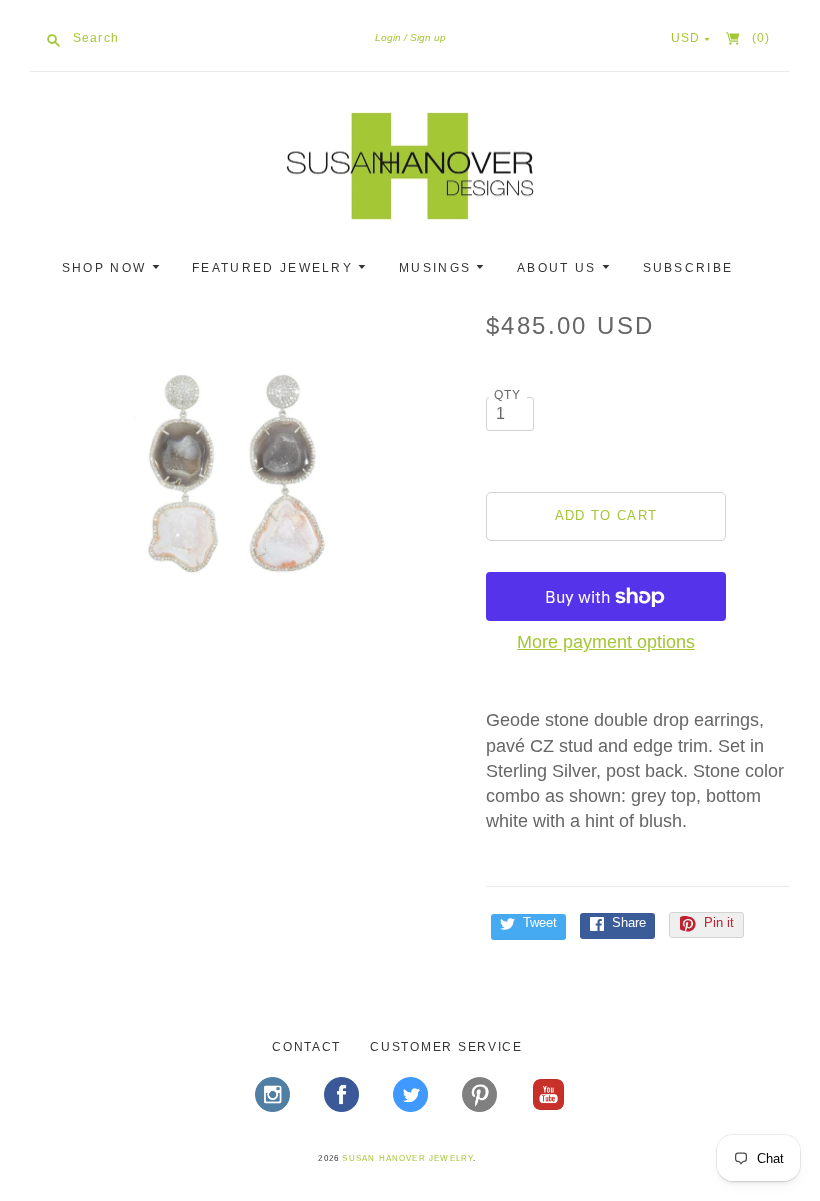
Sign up (428, 37)
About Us (559, 268)
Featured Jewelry (275, 268)
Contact (306, 1047)
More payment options (606, 642)
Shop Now (107, 268)
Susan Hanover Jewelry (407, 1158)
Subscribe (688, 268)
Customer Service (446, 1047)
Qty (508, 394)
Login (388, 37)
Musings (437, 268)
